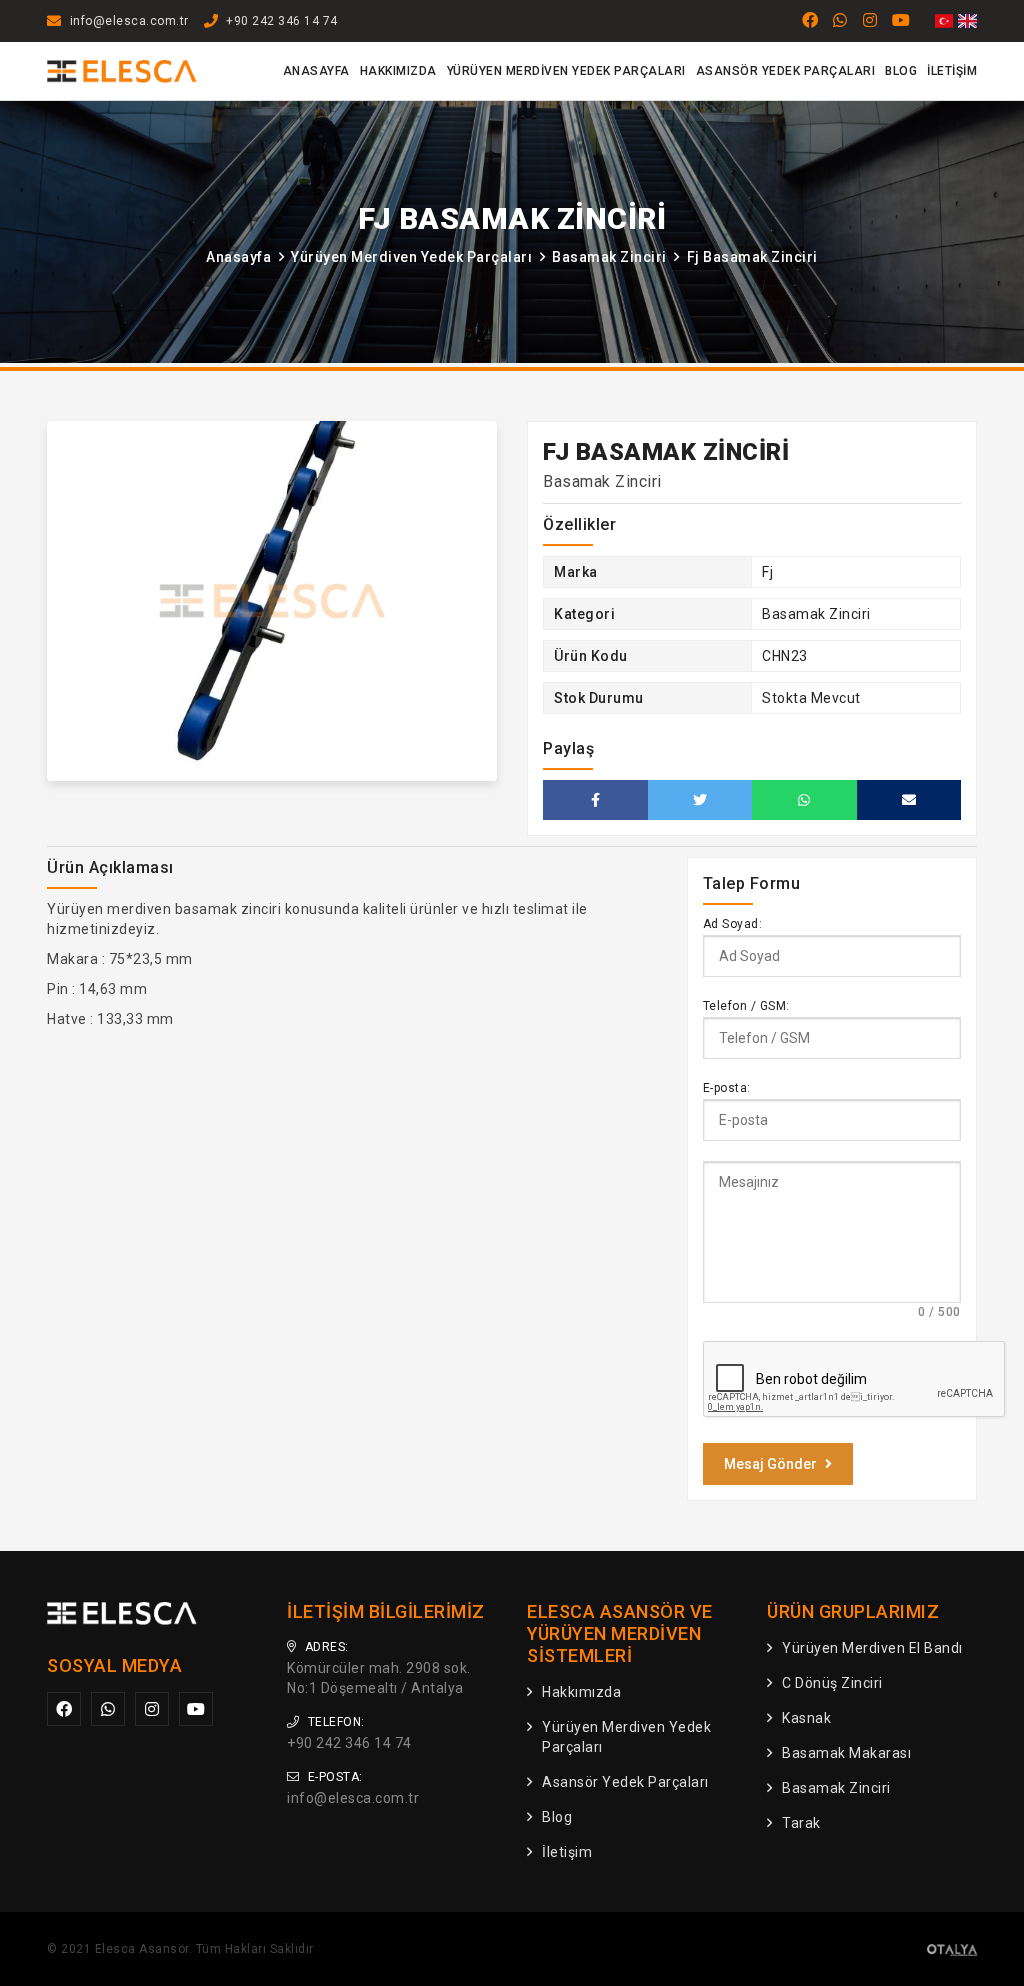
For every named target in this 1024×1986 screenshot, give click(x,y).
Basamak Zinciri (609, 257)
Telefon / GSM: (746, 1006)
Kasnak (806, 1718)
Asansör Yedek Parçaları (786, 71)
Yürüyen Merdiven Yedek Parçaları (566, 71)
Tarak (801, 1823)
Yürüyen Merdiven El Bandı (872, 1648)
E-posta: (727, 1088)
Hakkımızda (398, 71)
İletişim (952, 71)
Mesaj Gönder (770, 1464)
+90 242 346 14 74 (282, 21)
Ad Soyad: (733, 924)
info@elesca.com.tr (129, 21)
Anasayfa (316, 71)
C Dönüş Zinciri (832, 1683)
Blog (901, 71)
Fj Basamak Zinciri (752, 257)
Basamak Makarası (846, 1753)
